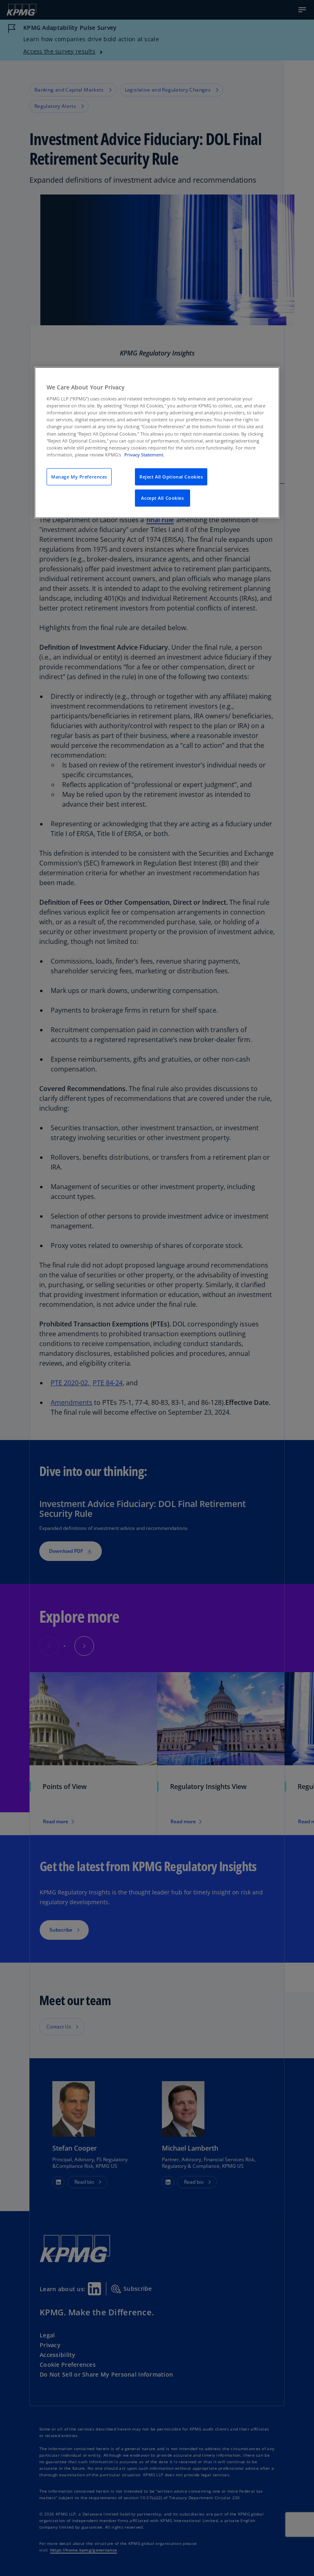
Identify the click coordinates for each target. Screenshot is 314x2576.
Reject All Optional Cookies (171, 477)
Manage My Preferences (79, 477)
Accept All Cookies (162, 498)
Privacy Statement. (144, 454)
